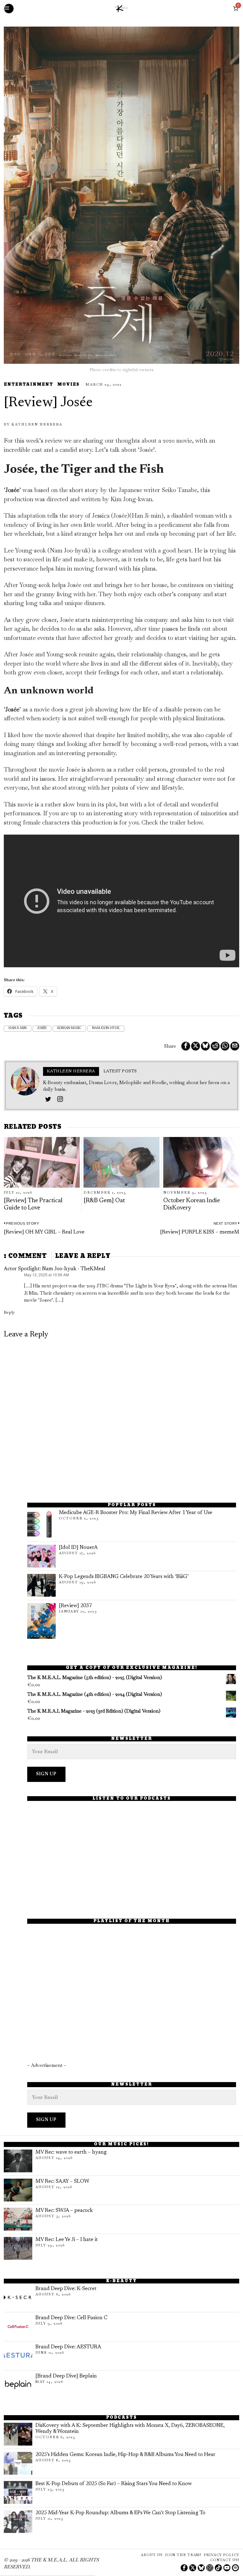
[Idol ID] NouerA (78, 1548)
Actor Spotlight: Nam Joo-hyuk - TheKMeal (55, 1269)
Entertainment (28, 385)
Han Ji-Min (18, 1028)
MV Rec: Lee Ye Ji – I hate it (67, 2240)
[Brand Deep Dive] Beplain (66, 2376)
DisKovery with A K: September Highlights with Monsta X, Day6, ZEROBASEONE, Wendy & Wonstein (130, 2429)
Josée (42, 1028)
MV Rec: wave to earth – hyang (71, 2152)
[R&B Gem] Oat (104, 1201)
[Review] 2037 (75, 1606)
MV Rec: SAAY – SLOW (62, 2181)
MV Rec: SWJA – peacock (64, 2211)
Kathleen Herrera (37, 424)
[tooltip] (186, 1046)
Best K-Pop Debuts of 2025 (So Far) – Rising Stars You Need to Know (114, 2484)
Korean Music (69, 1028)
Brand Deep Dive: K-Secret (66, 2289)
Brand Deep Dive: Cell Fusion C (71, 2318)
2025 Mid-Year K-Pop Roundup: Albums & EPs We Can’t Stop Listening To (120, 2513)
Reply (9, 1312)
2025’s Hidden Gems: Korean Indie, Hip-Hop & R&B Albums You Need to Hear (125, 2455)
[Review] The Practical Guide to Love (33, 1204)
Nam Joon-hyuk (106, 1028)
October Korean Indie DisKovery (192, 1204)
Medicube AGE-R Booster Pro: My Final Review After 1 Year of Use (136, 1513)
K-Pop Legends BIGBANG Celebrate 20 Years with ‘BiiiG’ (124, 1577)
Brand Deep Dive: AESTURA (68, 2347)
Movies (68, 385)
